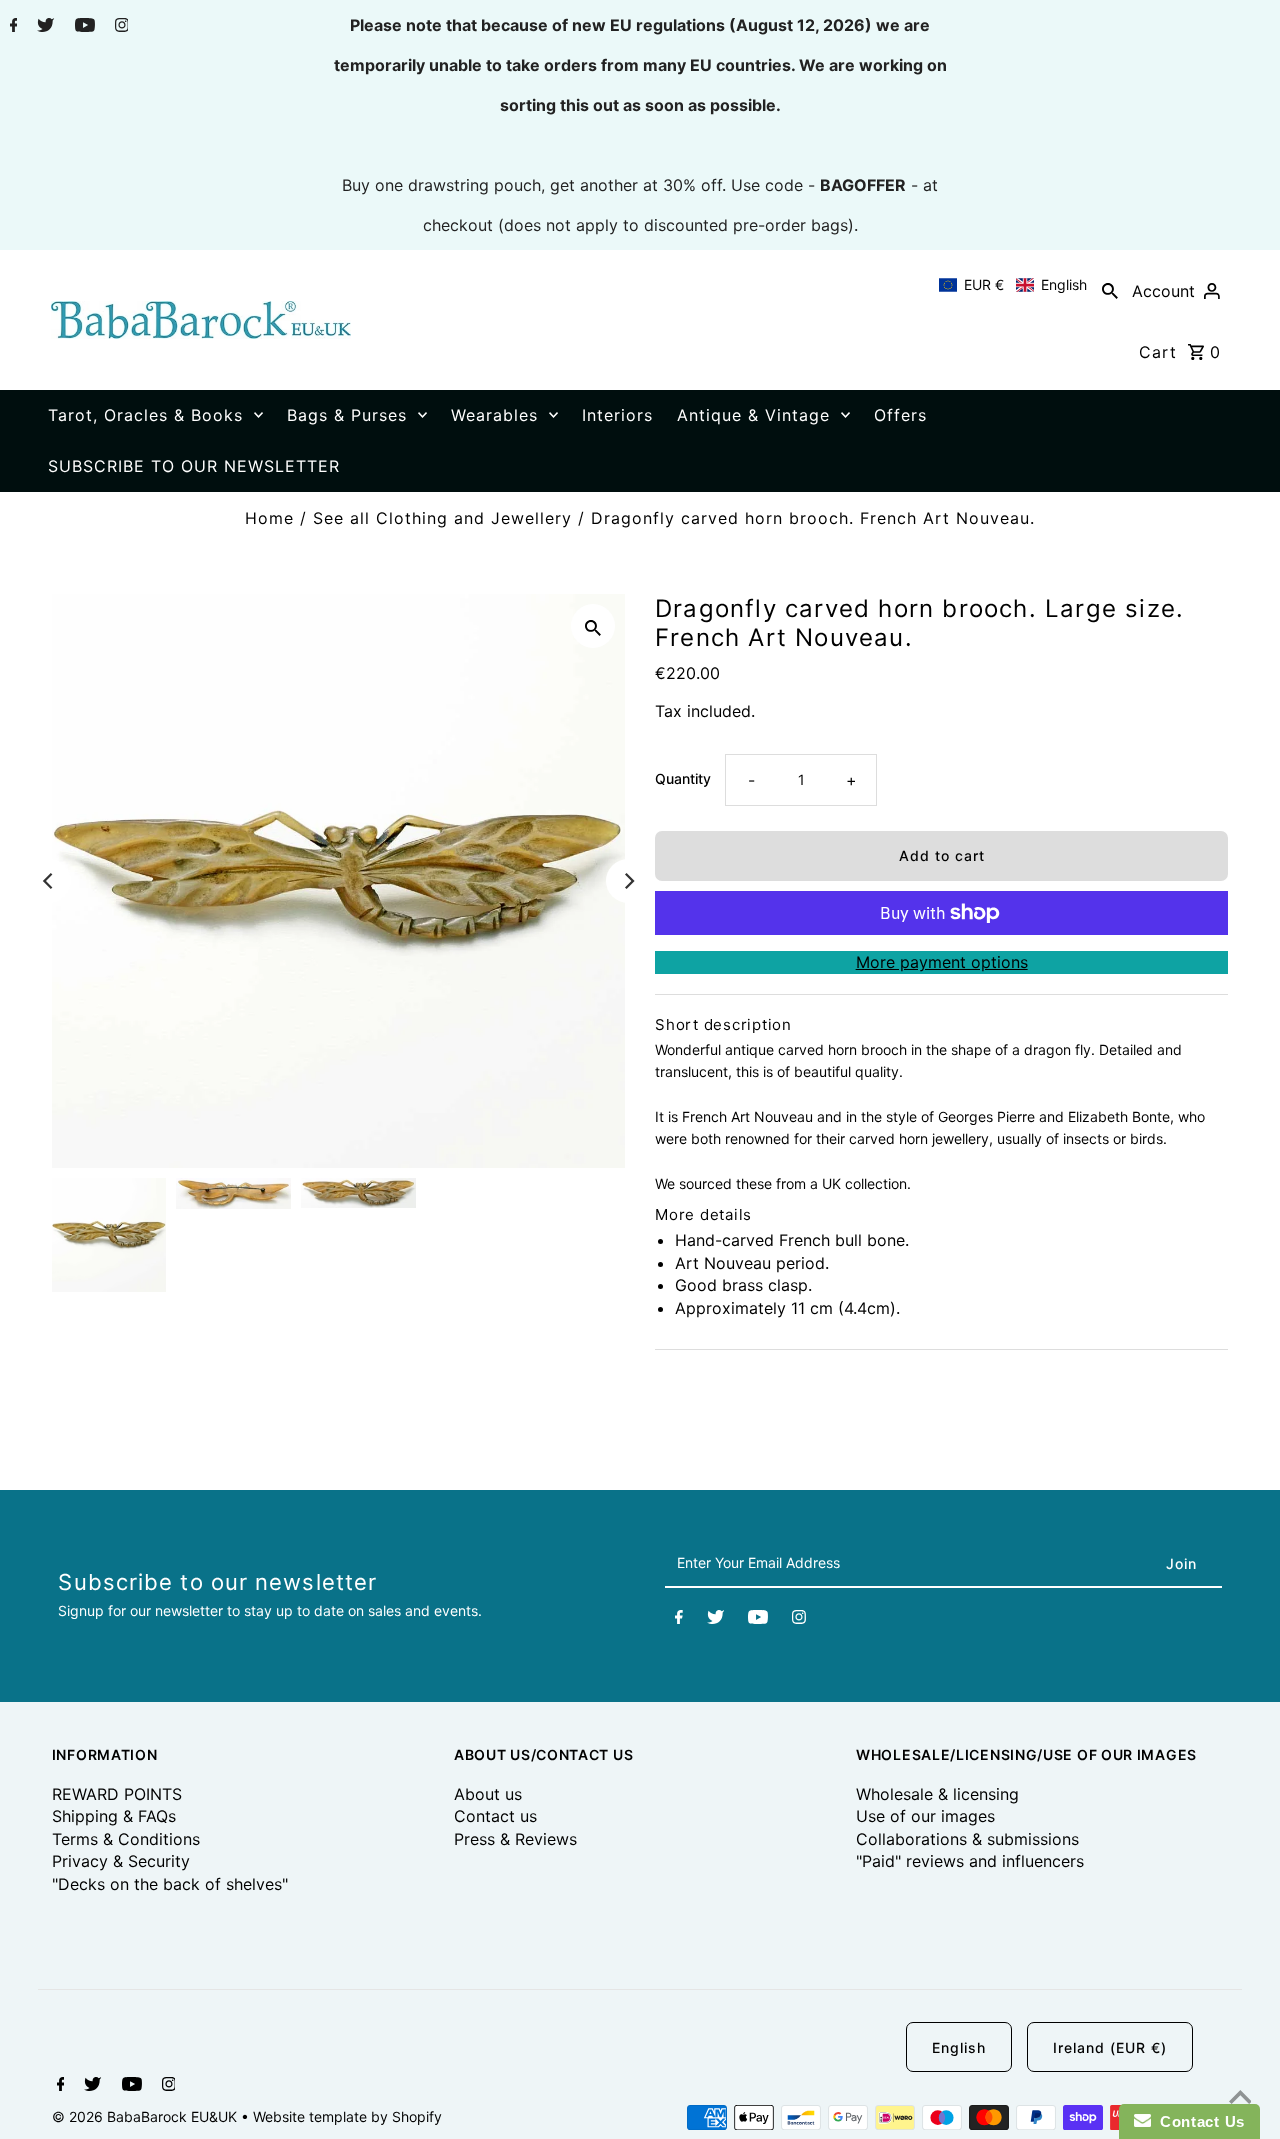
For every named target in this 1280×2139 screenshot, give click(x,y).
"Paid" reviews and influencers (970, 1861)
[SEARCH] (1110, 290)
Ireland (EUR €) (1110, 2047)
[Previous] (49, 881)
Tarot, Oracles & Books (145, 415)
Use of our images (925, 1816)
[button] (1013, 285)
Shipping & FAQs (114, 1816)
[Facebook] (11, 27)
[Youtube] (82, 27)
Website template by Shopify (347, 2116)
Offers (900, 415)
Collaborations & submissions (967, 1839)
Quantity (683, 778)
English (959, 2047)
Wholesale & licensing (937, 1794)
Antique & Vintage (753, 415)
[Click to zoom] (593, 626)
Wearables (494, 415)
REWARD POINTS (117, 1794)
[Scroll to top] (1240, 2099)
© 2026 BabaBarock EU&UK (146, 2116)
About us (488, 1794)
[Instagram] (119, 27)
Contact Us (1198, 2121)
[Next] (628, 881)
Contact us (495, 1816)
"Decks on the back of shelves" (170, 1884)
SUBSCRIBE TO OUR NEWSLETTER (194, 466)
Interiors (617, 415)
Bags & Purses (347, 415)
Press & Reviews (515, 1839)
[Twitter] (43, 27)
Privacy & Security (121, 1861)
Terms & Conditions (126, 1839)
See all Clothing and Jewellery (442, 518)
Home (269, 518)
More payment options (942, 962)
